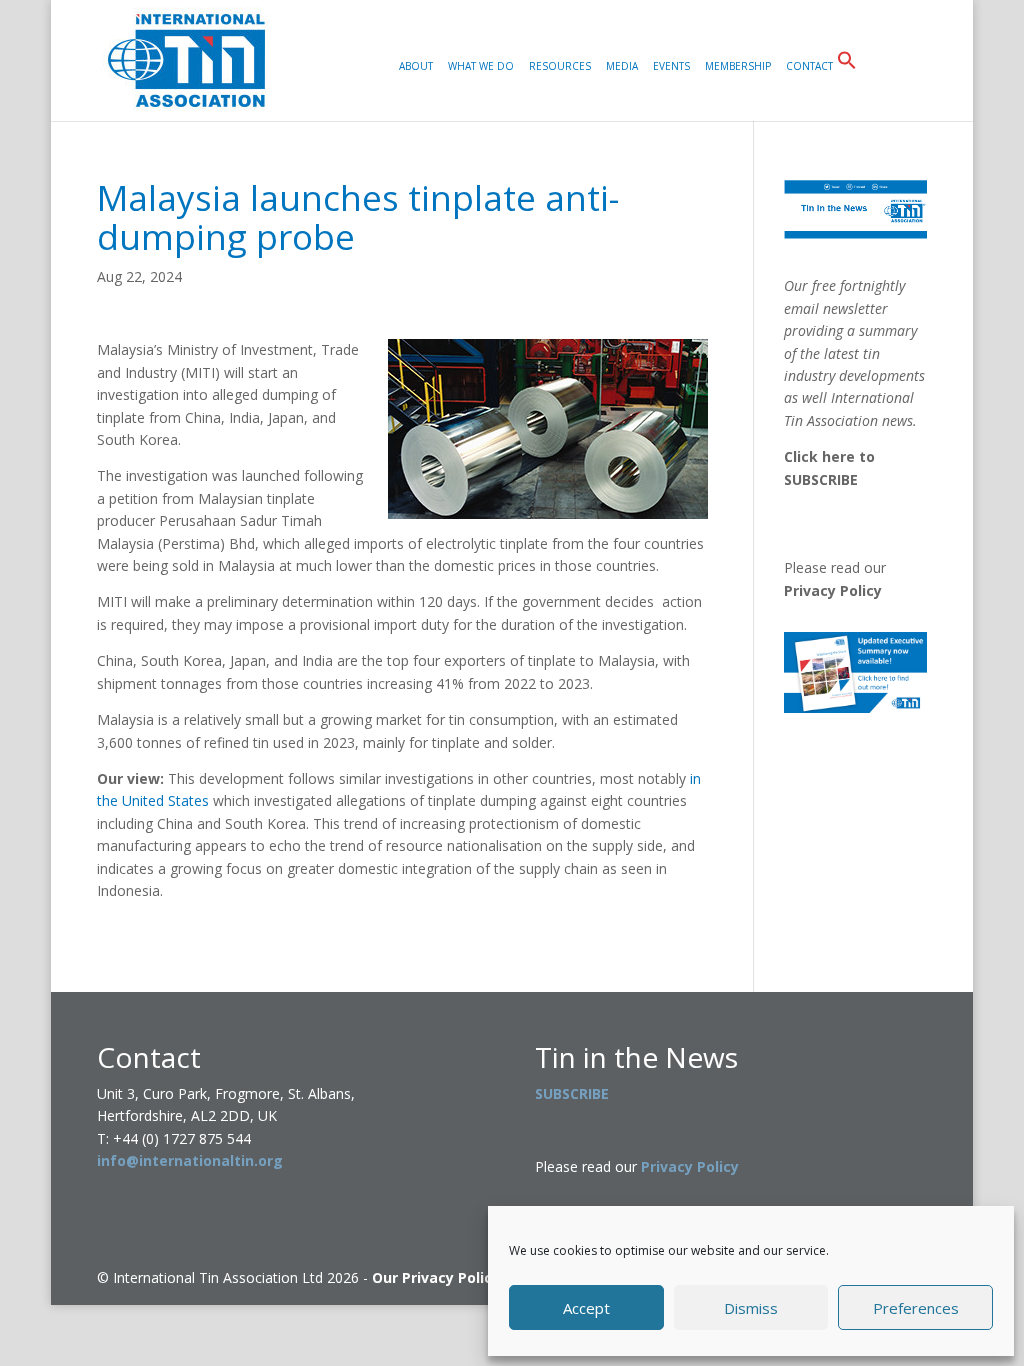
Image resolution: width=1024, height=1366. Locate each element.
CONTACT (809, 67)
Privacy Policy (833, 590)
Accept (586, 1308)
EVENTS (671, 67)
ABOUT (416, 67)
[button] (847, 85)
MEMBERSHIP (738, 67)
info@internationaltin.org (190, 1160)
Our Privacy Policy (436, 1277)
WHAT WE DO (481, 67)
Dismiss (751, 1308)
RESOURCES (560, 67)
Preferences (916, 1308)
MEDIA (622, 67)
